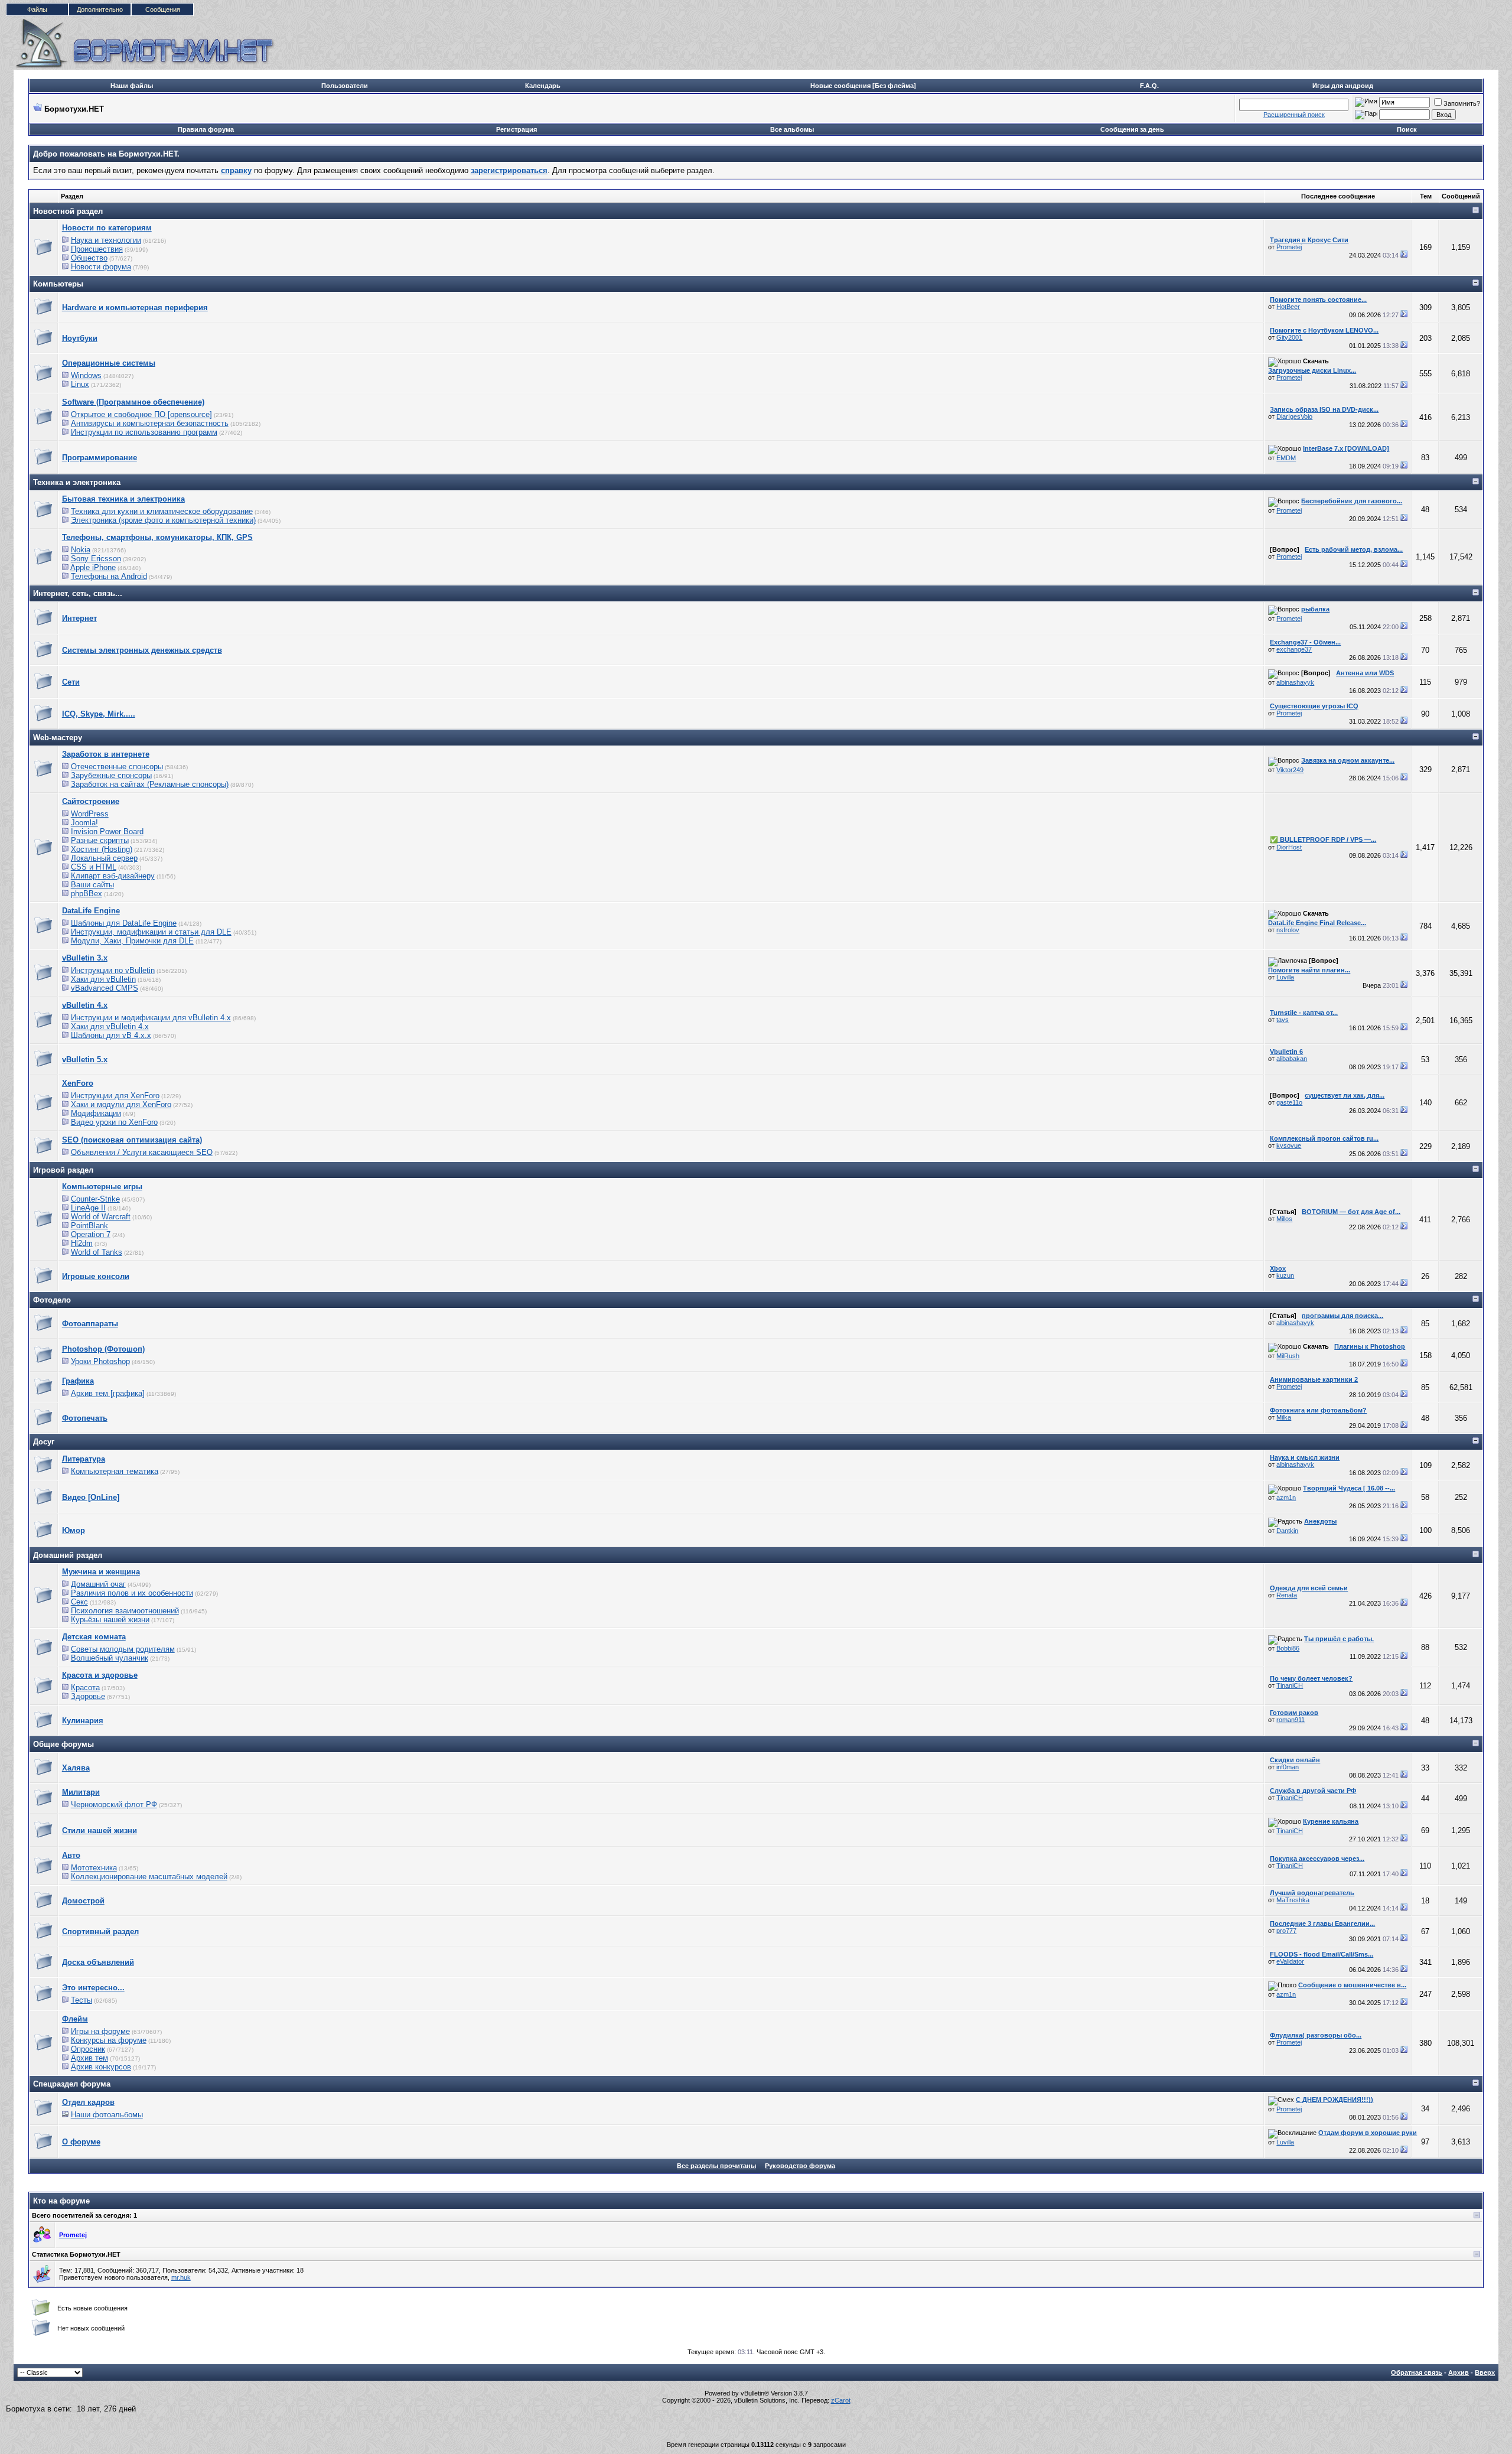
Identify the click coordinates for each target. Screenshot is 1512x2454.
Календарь (543, 86)
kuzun (1285, 1275)
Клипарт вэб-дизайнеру (113, 876)
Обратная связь (1417, 2372)
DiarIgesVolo (1294, 416)
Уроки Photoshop (100, 1361)
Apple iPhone (93, 567)
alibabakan (1292, 1059)
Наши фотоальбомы (107, 2115)
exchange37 (1294, 649)
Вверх (1485, 2372)
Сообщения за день (1132, 129)
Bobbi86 (1288, 1648)
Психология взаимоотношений (125, 1611)
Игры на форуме (100, 2031)
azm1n (1286, 1498)
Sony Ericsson (96, 559)
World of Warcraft (101, 1217)
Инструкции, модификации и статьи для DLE (151, 932)
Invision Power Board (107, 831)
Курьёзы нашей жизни (110, 1620)
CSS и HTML (94, 867)
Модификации (96, 1113)
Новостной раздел (68, 211)
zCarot (841, 2400)
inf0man (1288, 1767)
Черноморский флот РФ (114, 1804)
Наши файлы (132, 86)
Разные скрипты (100, 840)
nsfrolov (1288, 930)
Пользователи (345, 86)
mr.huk (181, 2277)
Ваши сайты (92, 885)
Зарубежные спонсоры (111, 775)
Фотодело (52, 1300)
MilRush (1288, 1356)
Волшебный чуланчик (110, 1658)
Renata (1287, 1595)
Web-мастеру (58, 738)
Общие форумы (63, 1744)
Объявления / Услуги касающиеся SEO (142, 1152)
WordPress (90, 814)
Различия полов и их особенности (132, 1593)
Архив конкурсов (101, 2067)
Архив (1459, 2372)
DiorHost (1289, 847)
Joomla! (84, 823)
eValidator (1290, 1961)
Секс (79, 1602)
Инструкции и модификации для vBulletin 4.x (151, 1018)
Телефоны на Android (109, 576)
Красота (85, 1687)
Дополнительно (100, 9)
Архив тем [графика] (108, 1393)
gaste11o (1289, 1102)
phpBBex (87, 894)
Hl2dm (82, 1243)
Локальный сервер (104, 858)
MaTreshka (1293, 1900)
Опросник (88, 2049)
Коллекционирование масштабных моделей (149, 1877)
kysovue (1289, 1145)
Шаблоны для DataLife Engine (124, 923)
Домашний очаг (98, 1584)
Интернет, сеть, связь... (78, 593)
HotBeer (1288, 307)
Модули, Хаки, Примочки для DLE (132, 941)
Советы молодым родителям (123, 1649)
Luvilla (1285, 977)
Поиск (1407, 129)
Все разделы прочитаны (716, 2166)
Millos (1284, 1219)
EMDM (1286, 458)
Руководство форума (800, 2166)
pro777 (1286, 1931)
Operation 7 (91, 1234)
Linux (80, 384)
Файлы (37, 9)
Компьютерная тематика (115, 1471)
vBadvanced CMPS (105, 988)
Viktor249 (1290, 770)
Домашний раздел (68, 1555)
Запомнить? (1462, 103)
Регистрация (517, 129)
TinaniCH (1290, 1685)
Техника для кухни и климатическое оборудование (162, 511)
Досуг (44, 1442)
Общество (89, 258)
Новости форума (101, 267)
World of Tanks (97, 1252)
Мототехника (94, 1868)
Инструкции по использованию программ (144, 432)
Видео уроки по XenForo (114, 1122)
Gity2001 (1289, 337)
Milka (1284, 1417)
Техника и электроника (77, 482)
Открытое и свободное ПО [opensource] (141, 414)
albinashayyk (1295, 682)
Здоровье (88, 1696)
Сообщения (163, 9)
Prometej (1289, 247)
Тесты (82, 2000)
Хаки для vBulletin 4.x (110, 1026)
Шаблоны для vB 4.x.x (111, 1035)
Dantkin (1287, 1531)
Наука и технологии (106, 240)
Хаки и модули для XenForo (121, 1104)
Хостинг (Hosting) (102, 849)
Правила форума (206, 129)
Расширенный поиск (1294, 115)
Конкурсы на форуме (109, 2040)
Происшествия (97, 249)
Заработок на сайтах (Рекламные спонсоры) (150, 784)
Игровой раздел (63, 1170)
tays (1283, 1020)
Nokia (81, 550)
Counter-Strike (95, 1199)
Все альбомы (792, 129)
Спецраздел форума (72, 2084)
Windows (86, 375)
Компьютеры (58, 284)
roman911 (1291, 1720)
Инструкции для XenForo (115, 1096)
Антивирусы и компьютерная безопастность (150, 423)
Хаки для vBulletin (103, 979)
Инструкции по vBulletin (113, 970)
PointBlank (89, 1226)
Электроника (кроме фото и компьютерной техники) (163, 520)
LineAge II (88, 1208)
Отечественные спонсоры (117, 767)
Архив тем (89, 2058)
